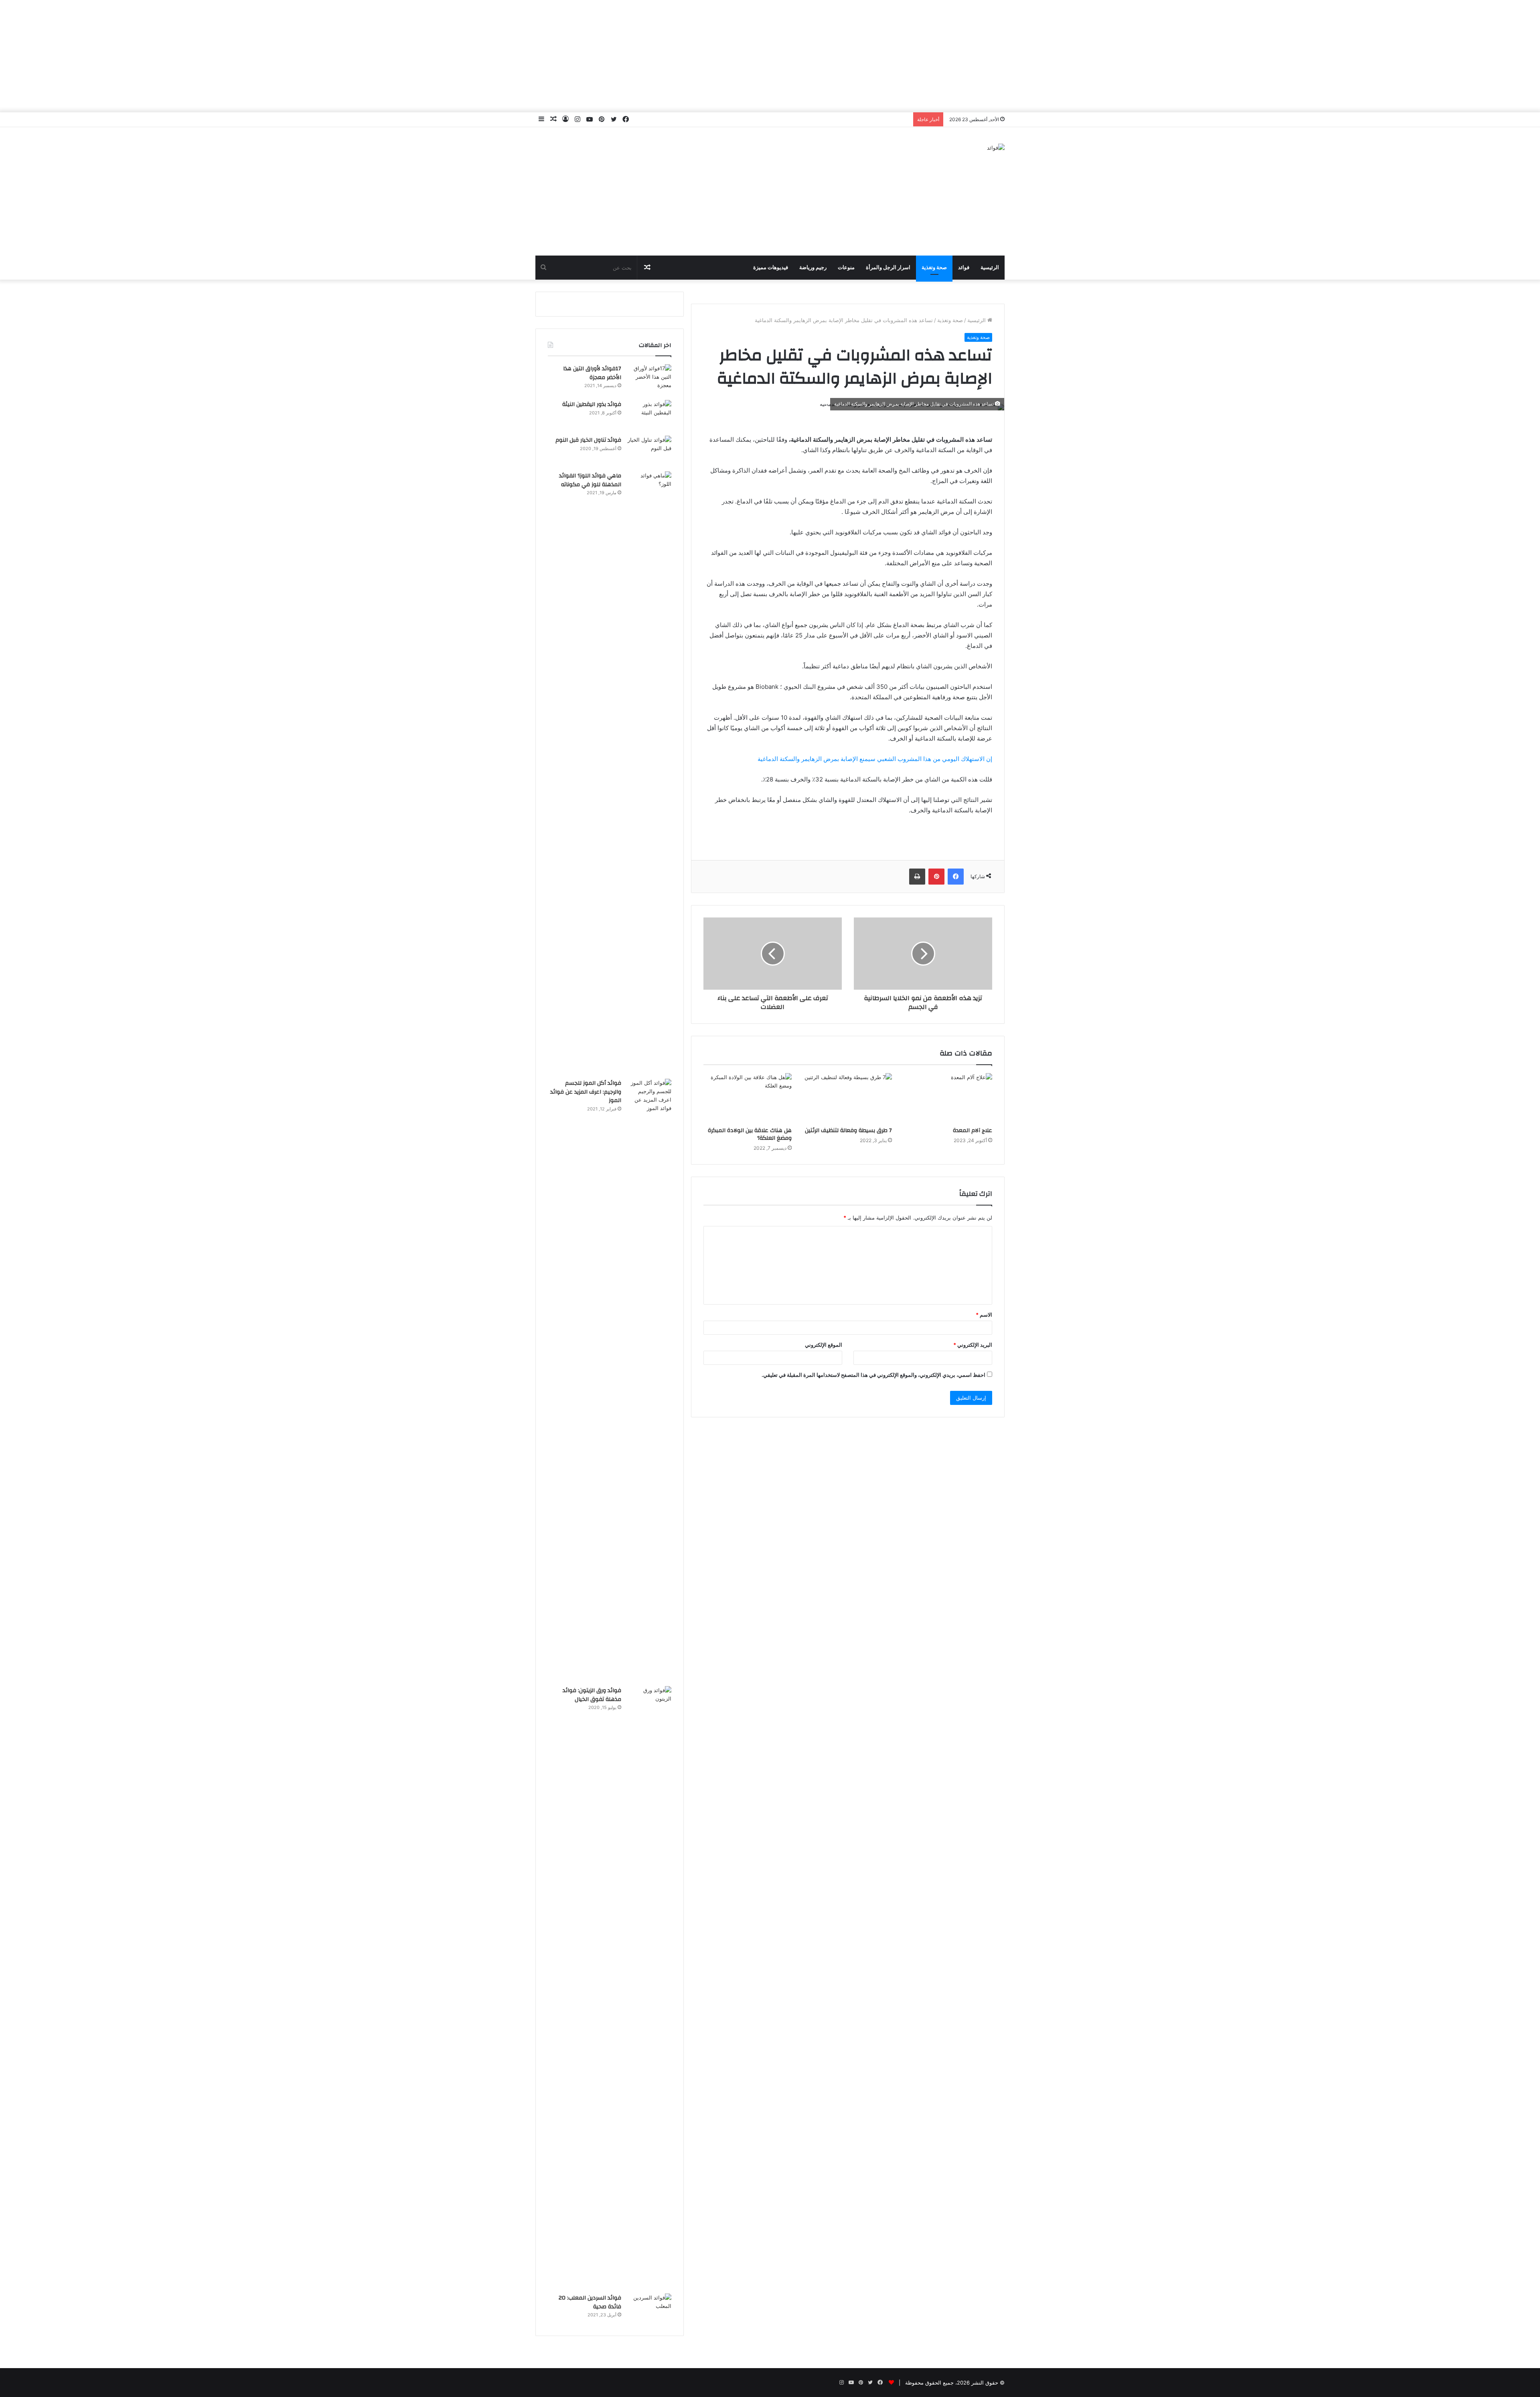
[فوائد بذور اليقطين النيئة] (649, 415)
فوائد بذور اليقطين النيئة (592, 404)
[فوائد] (996, 148)
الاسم (984, 1315)
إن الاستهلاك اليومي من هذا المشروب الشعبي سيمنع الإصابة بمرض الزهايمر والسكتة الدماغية (875, 759)
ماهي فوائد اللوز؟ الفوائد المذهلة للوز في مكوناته (590, 480)
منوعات (846, 268)
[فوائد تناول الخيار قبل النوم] (649, 451)
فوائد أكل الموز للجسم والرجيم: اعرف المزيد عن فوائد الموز (586, 1092)
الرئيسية (990, 268)
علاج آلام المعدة (973, 1131)
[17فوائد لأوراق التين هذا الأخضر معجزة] (649, 379)
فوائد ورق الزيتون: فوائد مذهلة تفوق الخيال (592, 1695)
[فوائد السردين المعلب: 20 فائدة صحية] (649, 2309)
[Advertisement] (770, 56)
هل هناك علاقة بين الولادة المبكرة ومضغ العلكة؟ (750, 1134)
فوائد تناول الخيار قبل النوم (588, 440)
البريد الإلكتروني (973, 1345)
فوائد (964, 268)
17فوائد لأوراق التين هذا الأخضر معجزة (592, 373)
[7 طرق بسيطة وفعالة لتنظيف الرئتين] (848, 1098)
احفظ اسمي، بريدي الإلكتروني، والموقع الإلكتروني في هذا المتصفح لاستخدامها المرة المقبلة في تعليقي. (873, 1375)
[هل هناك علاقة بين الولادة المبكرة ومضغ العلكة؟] (748, 1098)
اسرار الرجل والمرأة (888, 268)
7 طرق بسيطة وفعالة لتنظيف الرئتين (848, 1131)
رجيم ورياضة (813, 268)
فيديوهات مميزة (771, 268)
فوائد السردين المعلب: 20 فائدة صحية (590, 2302)
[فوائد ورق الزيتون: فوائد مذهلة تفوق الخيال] (649, 1987)
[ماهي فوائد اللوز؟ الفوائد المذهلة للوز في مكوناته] (649, 772)
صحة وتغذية (934, 268)
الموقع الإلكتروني (824, 1345)
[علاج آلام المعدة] (948, 1098)
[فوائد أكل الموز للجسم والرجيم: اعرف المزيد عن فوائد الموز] (649, 1380)
